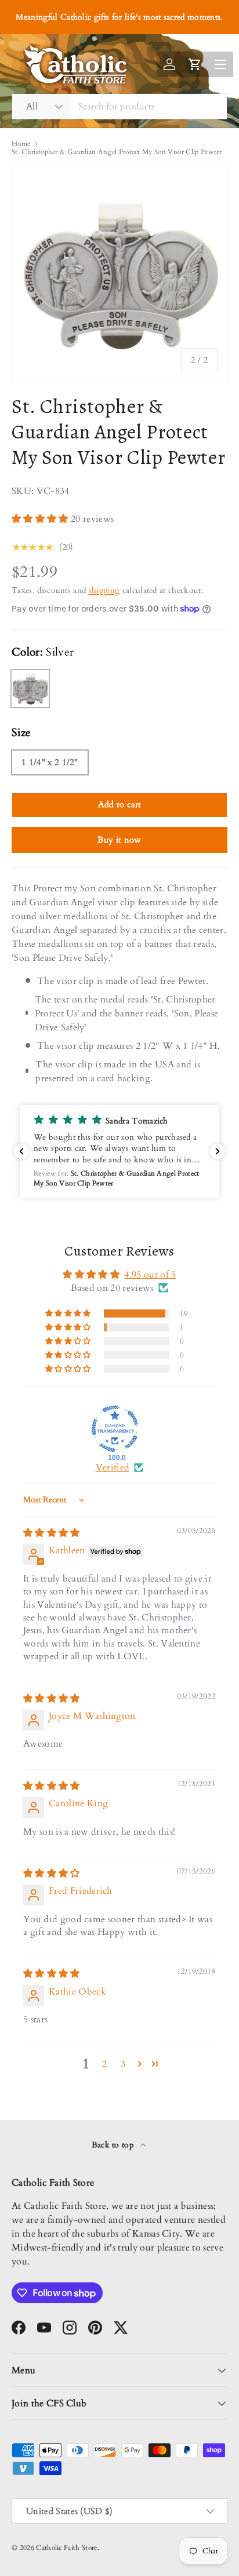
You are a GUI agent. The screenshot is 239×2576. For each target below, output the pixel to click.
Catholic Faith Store (66, 2548)
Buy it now (119, 840)
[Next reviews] (218, 1151)
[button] (41, 519)
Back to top (114, 2145)
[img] (52, 1533)
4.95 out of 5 (150, 1275)
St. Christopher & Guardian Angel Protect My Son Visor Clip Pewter (117, 152)
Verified (113, 1468)
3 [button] (123, 2064)
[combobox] (119, 107)
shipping (104, 590)
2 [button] (104, 2064)
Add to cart (120, 804)
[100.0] (115, 1429)
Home (21, 144)
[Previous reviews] (21, 1151)
